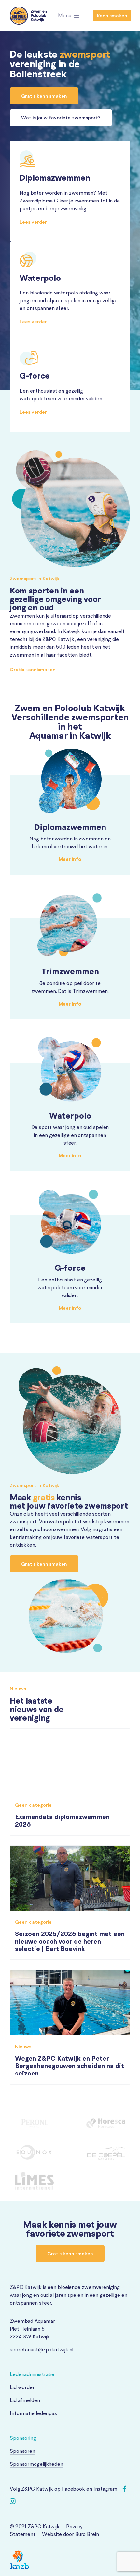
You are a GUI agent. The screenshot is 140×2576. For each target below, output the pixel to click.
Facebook (73, 2489)
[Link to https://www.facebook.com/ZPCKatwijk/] (125, 2489)
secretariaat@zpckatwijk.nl (42, 2350)
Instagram (105, 2489)
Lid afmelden (25, 2400)
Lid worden (23, 2387)
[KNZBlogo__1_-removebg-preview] (20, 2553)
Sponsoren (22, 2451)
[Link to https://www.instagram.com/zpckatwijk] (13, 2501)
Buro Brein (87, 2534)
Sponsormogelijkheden (36, 2464)
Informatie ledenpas (33, 2413)
